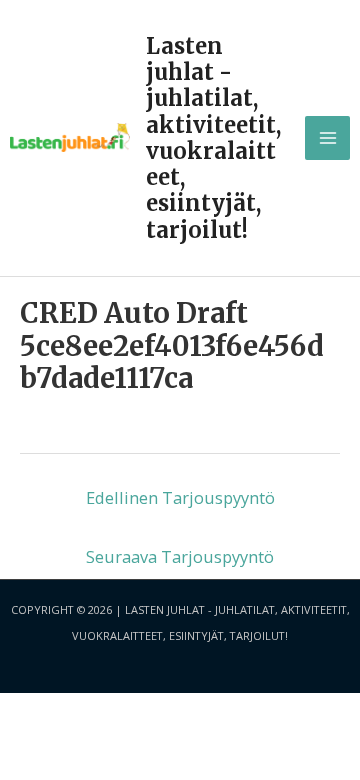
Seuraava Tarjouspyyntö (180, 556)
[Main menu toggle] (327, 138)
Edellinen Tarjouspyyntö (180, 497)
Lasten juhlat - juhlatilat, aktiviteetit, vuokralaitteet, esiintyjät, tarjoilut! (213, 138)
